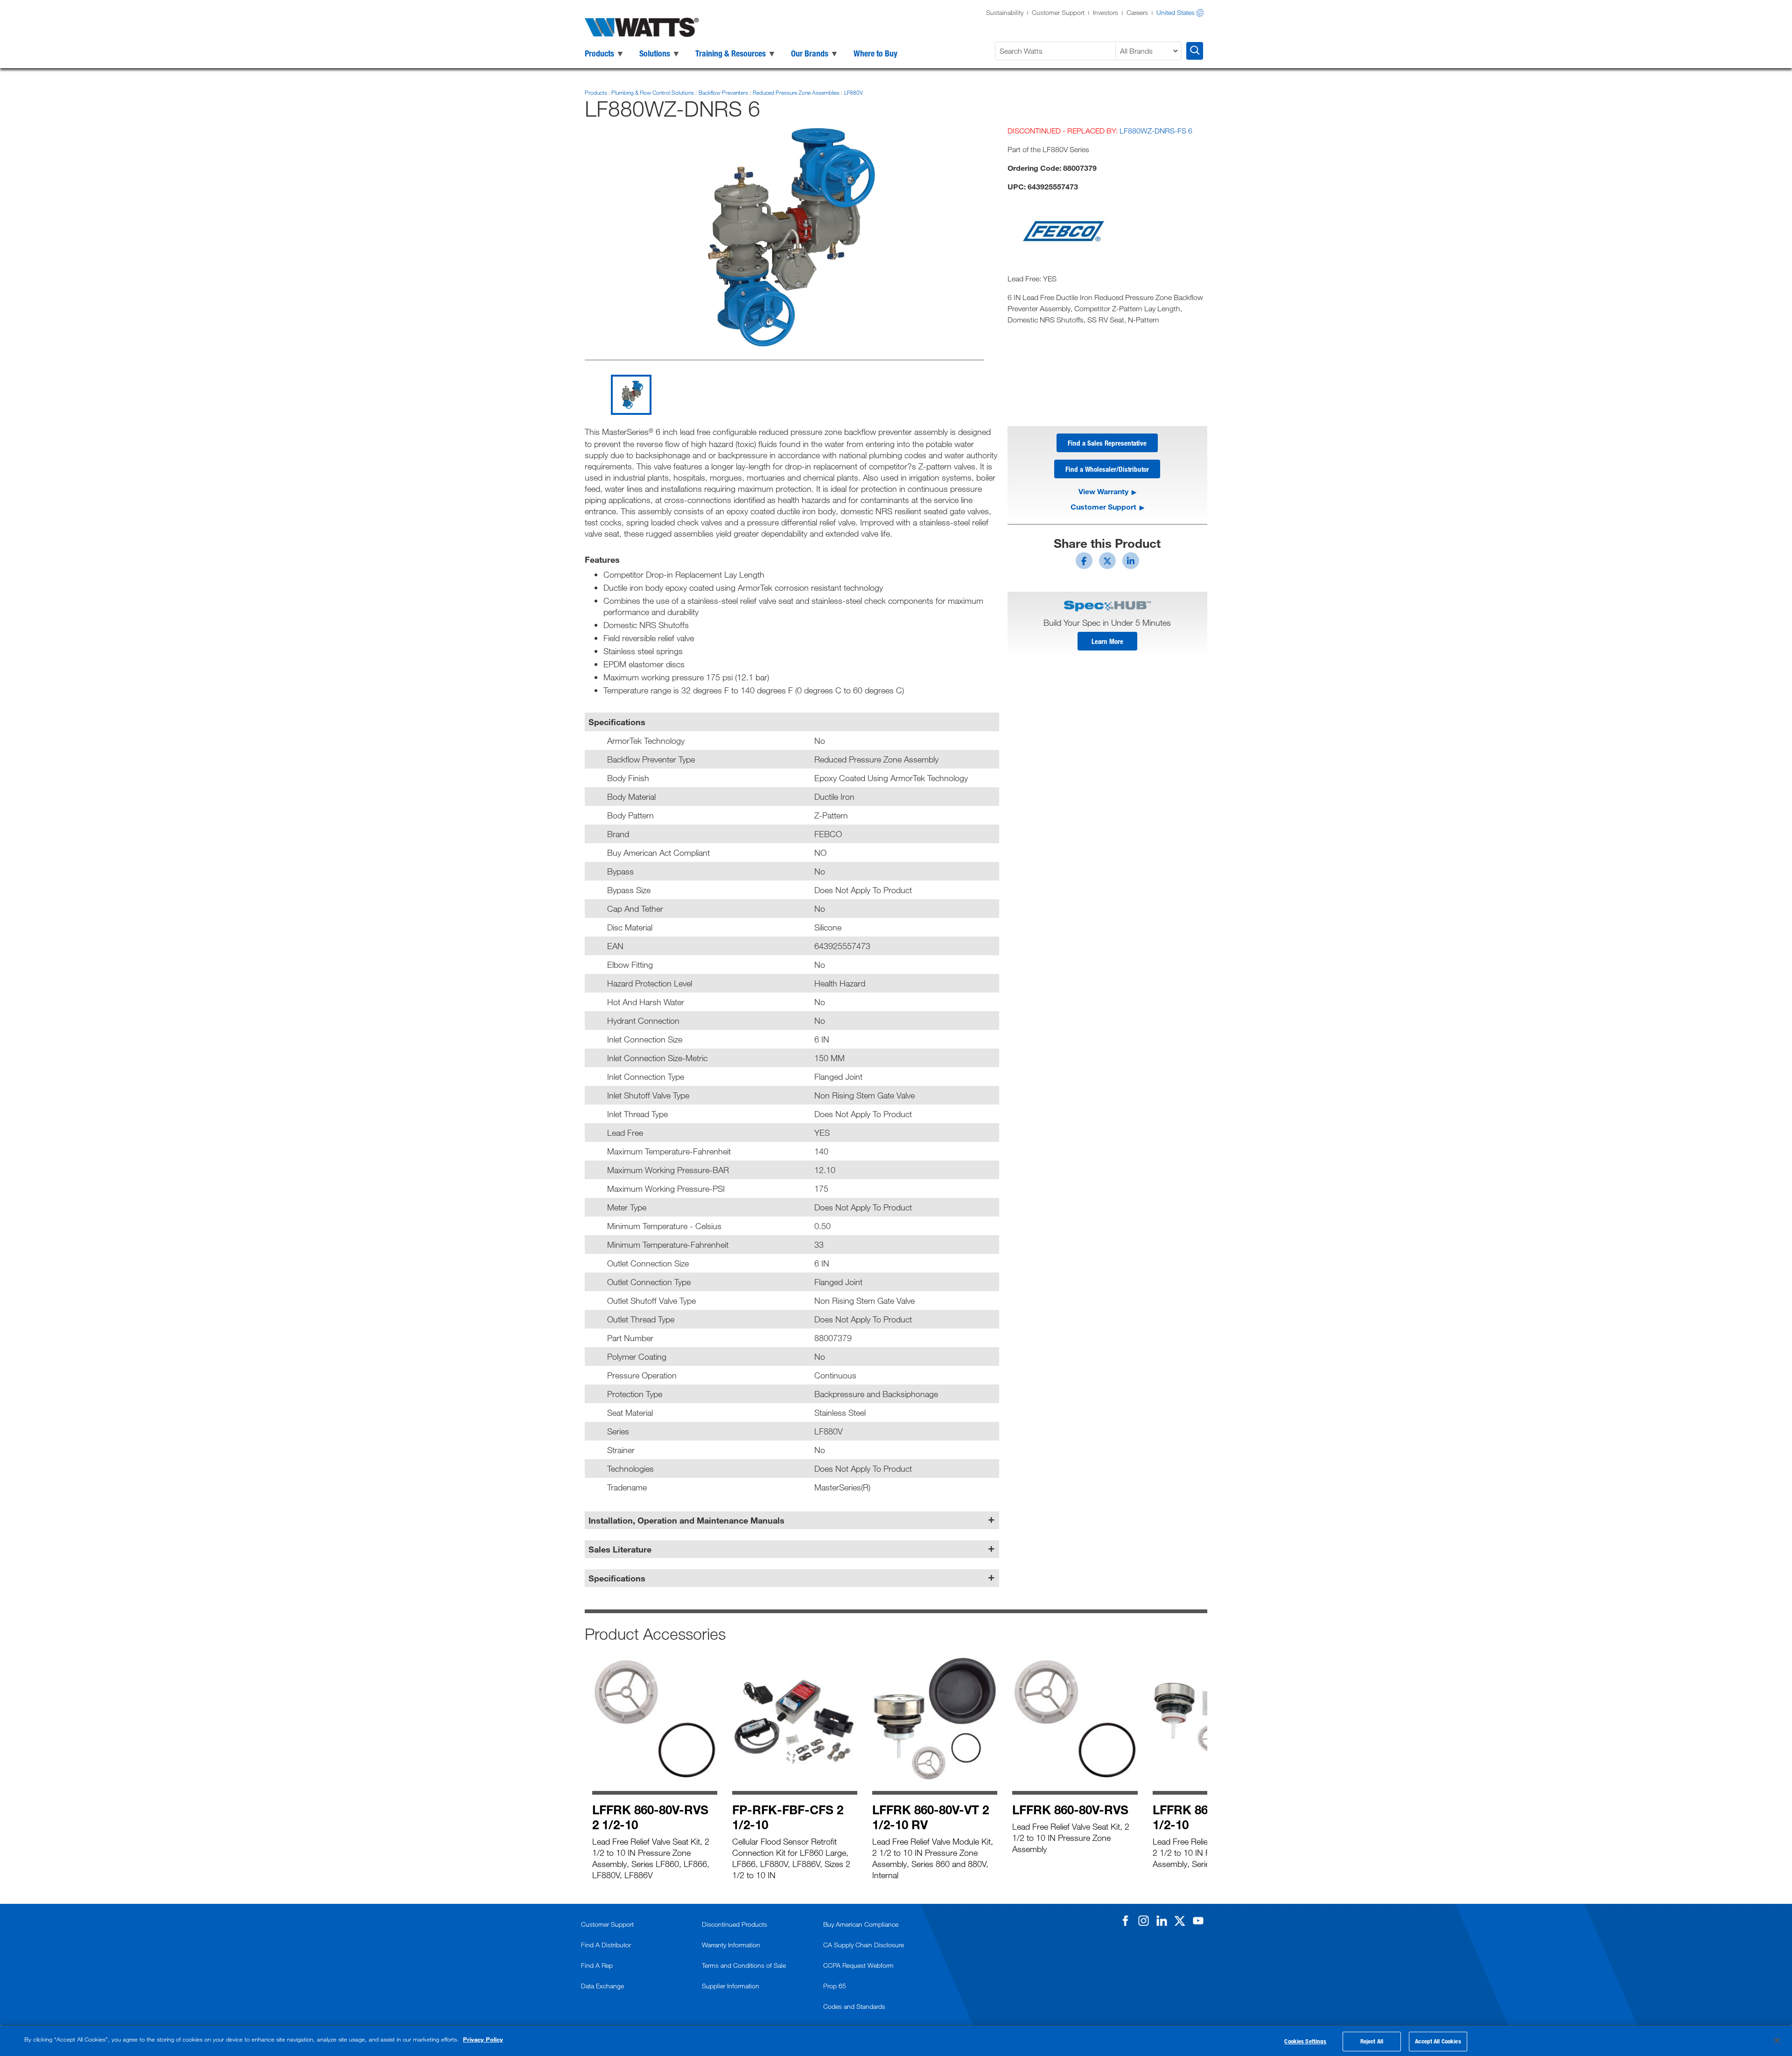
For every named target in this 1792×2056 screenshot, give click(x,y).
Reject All (1372, 2041)
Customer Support (1058, 12)
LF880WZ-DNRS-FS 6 (1156, 131)
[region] (896, 2041)
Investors (1106, 12)
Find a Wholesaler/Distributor (1107, 469)
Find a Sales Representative (1107, 443)
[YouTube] (1198, 1921)
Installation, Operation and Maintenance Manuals (686, 1520)
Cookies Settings (1305, 2041)
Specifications (617, 1578)
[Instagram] (1143, 1921)
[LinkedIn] (1162, 1921)
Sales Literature (620, 1549)
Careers (1137, 12)
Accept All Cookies (1438, 2041)
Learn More (1107, 641)
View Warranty (1103, 491)
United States (1176, 12)
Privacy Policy (483, 2039)
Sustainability (1005, 12)
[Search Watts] (1195, 51)
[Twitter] (1180, 1921)
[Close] (1777, 2040)
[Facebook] (1125, 1921)
